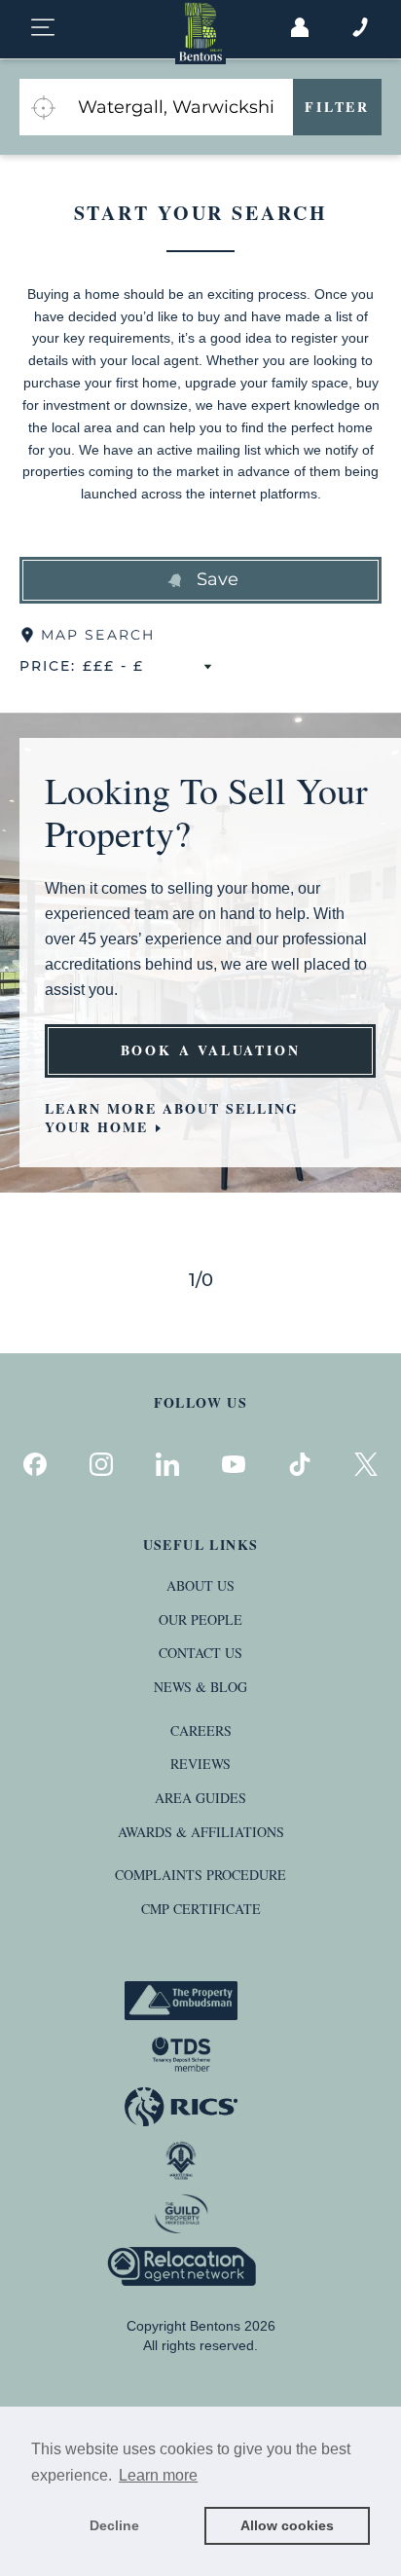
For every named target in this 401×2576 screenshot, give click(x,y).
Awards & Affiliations (201, 1832)
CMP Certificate (201, 1909)
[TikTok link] (300, 1464)
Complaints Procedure (200, 1875)
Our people (200, 1619)
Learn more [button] (158, 2475)
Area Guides (200, 1798)
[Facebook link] (35, 1464)
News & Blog (200, 1687)
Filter (337, 107)
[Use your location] (43, 107)
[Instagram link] (101, 1464)
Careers (201, 1730)
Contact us (200, 1653)
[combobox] (180, 107)
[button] (200, 580)
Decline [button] (114, 2525)
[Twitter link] (366, 1464)
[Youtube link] (234, 1464)
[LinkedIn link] (167, 1464)
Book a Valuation (211, 1050)
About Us (200, 1585)
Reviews (200, 1764)
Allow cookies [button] (287, 2525)
